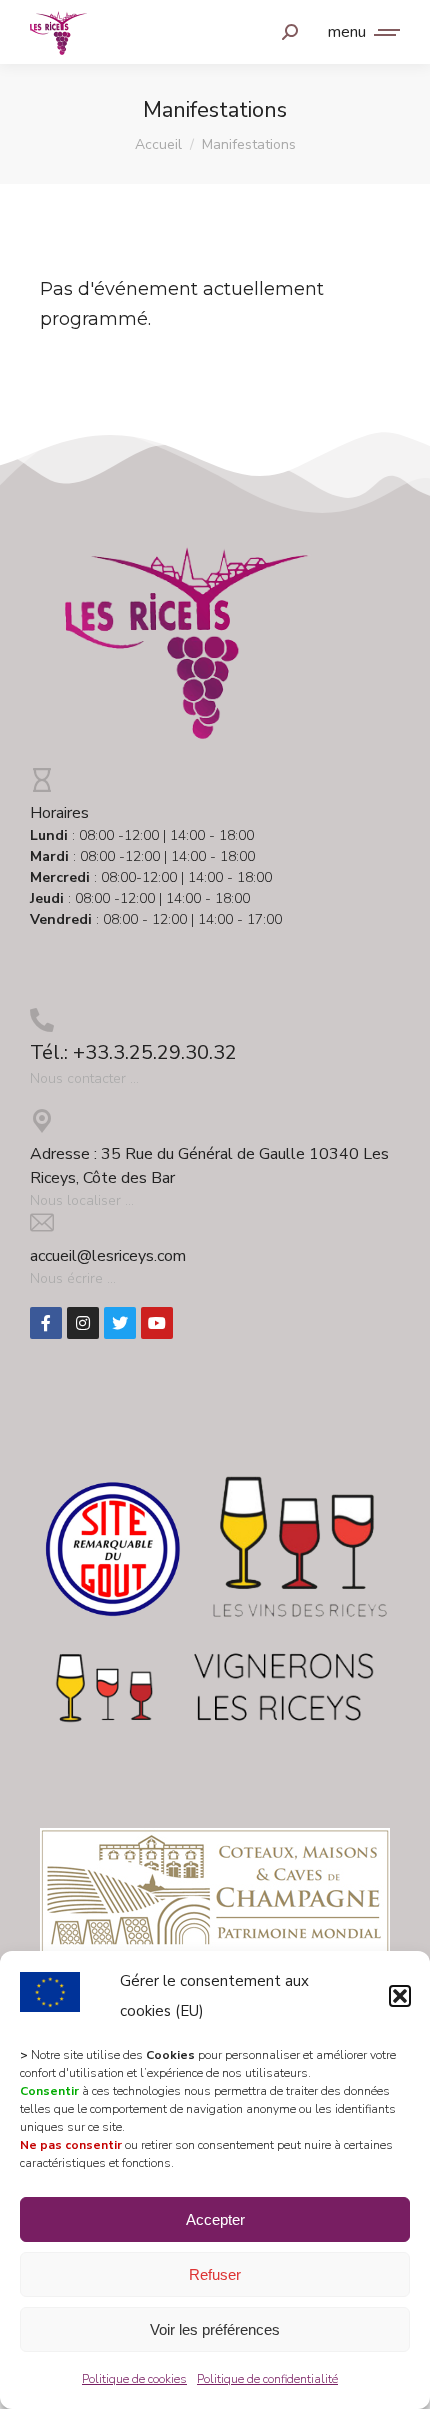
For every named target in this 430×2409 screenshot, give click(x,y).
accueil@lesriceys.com (108, 1256)
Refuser (215, 2274)
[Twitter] (120, 1323)
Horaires (59, 813)
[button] (400, 1996)
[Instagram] (83, 1323)
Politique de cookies (134, 2379)
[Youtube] (157, 1323)
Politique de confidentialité (267, 2379)
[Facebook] (46, 1323)
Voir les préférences (215, 2329)
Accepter (215, 2219)
